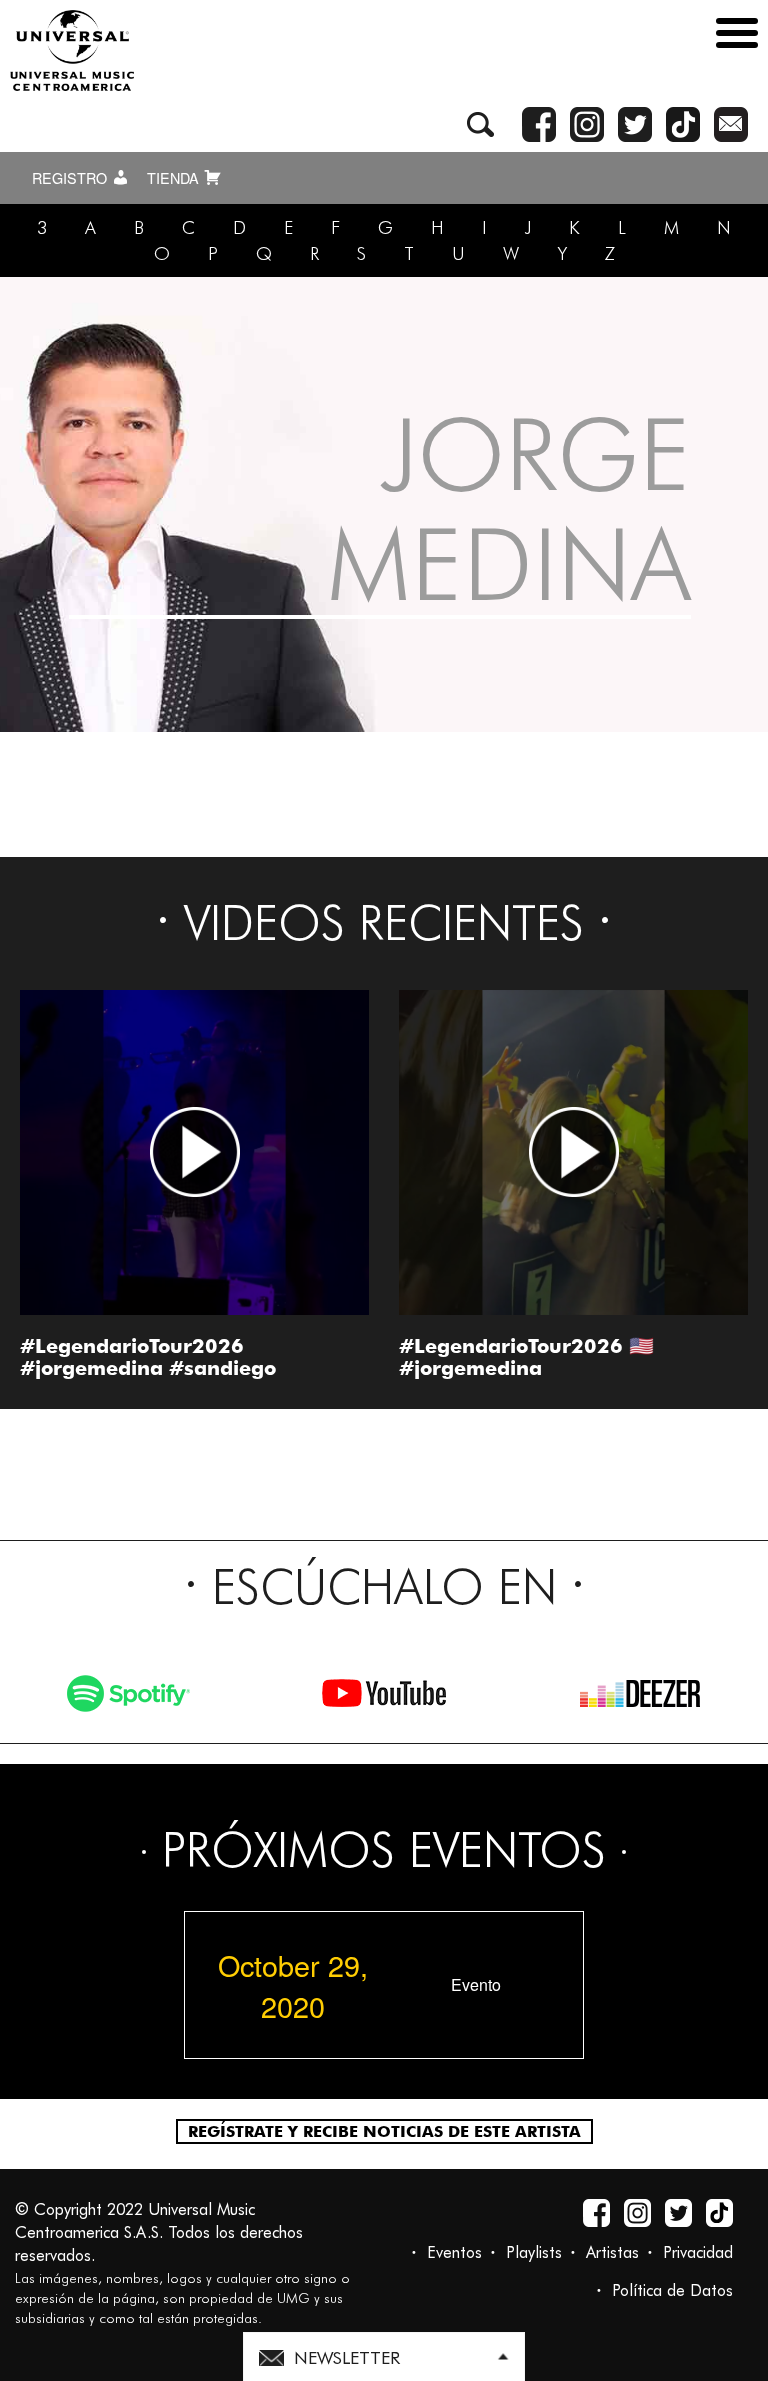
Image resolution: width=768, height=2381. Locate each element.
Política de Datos (672, 2290)
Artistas (612, 2252)
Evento (476, 1985)
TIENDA (175, 178)
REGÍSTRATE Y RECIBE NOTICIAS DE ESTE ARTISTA (384, 2131)
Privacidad (698, 2252)
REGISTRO (71, 178)
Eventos (454, 2252)
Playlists (534, 2252)
